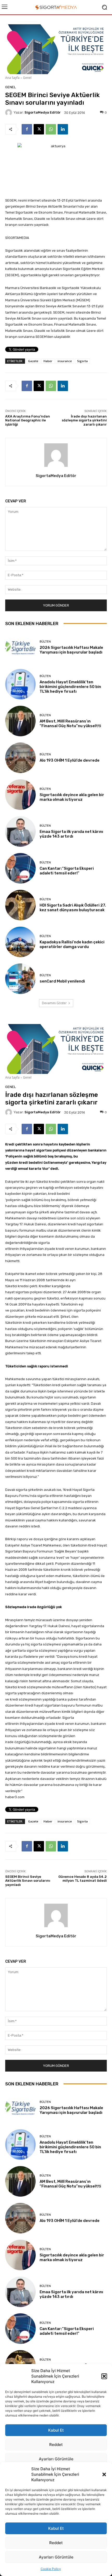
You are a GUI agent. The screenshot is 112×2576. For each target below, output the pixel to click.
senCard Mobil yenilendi (62, 981)
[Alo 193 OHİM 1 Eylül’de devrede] (20, 758)
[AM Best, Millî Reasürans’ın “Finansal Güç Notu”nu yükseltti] (20, 721)
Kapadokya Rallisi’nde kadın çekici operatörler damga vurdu (72, 944)
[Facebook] (27, 129)
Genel (27, 78)
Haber (48, 361)
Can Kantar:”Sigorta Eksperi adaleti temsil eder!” (67, 871)
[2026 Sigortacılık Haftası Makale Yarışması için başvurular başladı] (20, 647)
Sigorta (82, 361)
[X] (39, 129)
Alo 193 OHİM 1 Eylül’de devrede (70, 760)
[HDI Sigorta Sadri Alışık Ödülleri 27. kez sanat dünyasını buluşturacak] (20, 905)
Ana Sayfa (12, 78)
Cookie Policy (51, 2569)
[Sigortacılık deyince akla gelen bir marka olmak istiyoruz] (20, 795)
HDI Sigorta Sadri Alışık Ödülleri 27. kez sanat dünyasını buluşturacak (73, 908)
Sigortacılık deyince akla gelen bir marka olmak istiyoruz (72, 797)
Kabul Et (56, 2528)
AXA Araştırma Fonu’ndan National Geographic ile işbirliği (28, 420)
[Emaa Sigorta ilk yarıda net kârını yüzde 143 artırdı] (20, 831)
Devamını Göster (54, 1003)
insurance (65, 361)
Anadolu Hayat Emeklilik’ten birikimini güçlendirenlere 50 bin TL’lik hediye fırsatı (70, 687)
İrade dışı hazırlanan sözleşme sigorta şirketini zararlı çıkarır (84, 420)
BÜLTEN (45, 642)
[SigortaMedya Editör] (9, 113)
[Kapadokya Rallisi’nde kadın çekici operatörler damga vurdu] (20, 942)
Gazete (33, 361)
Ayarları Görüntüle (56, 2557)
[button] (104, 2474)
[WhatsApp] (51, 129)
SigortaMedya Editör (43, 112)
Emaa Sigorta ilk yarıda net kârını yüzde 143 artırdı (71, 834)
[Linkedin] (63, 129)
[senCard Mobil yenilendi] (20, 979)
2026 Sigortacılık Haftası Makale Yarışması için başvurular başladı (71, 650)
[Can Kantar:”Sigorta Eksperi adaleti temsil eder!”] (20, 868)
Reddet (56, 2543)
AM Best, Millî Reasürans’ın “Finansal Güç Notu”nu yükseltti (70, 724)
